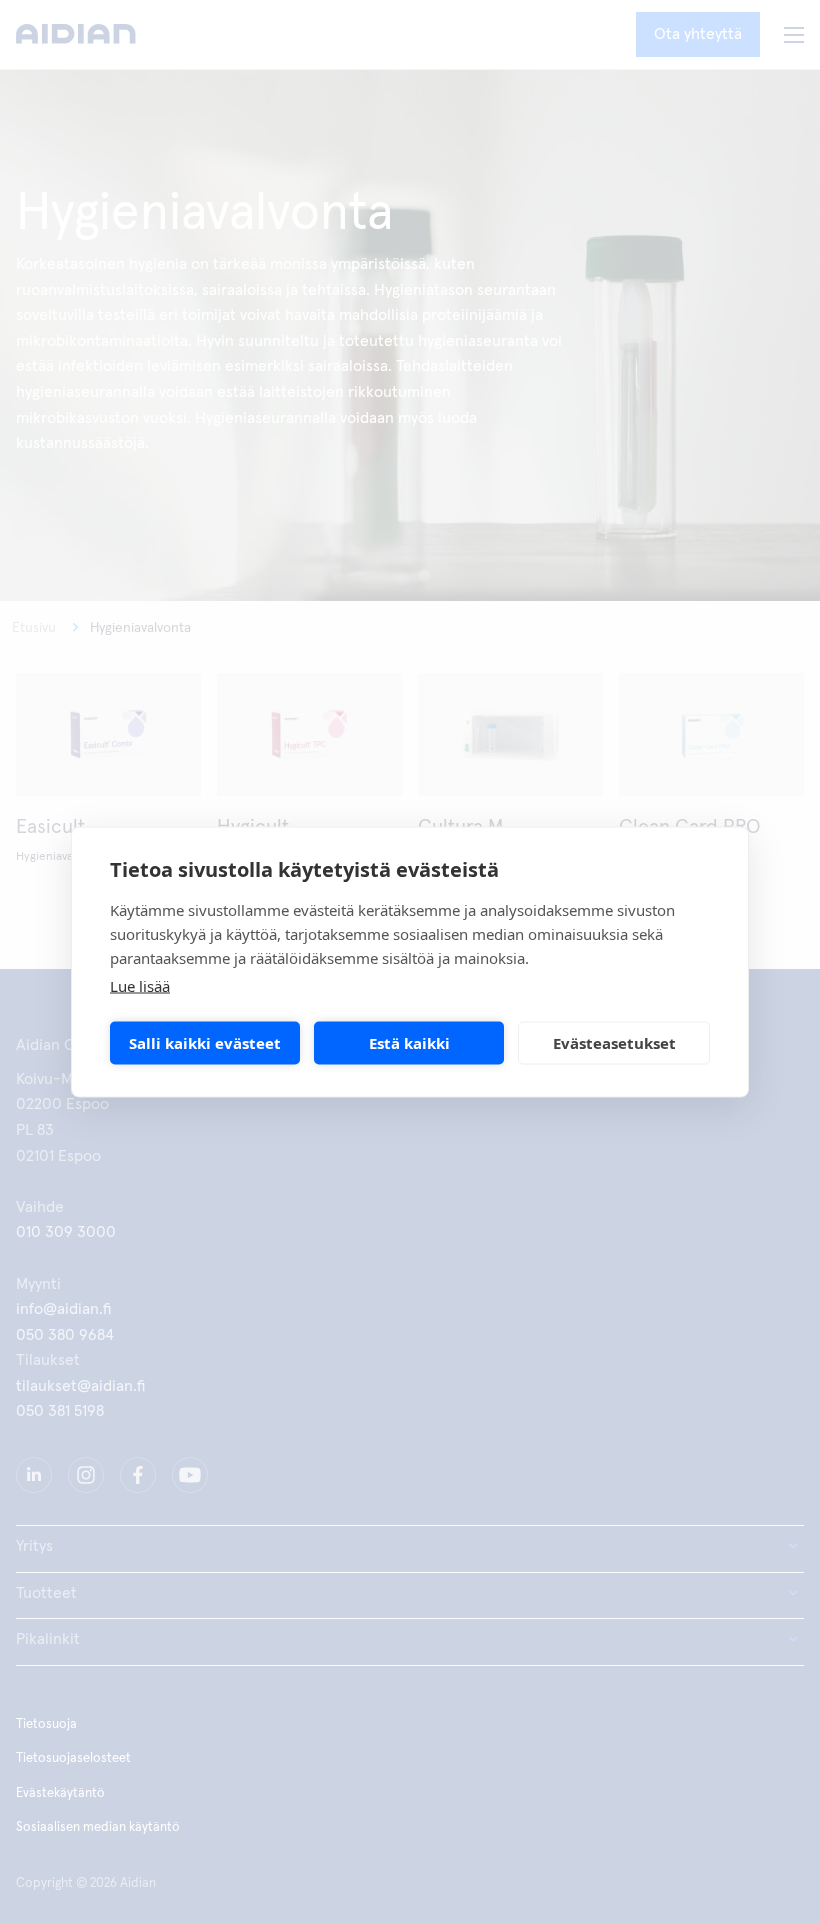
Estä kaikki (409, 1043)
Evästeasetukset (614, 1043)
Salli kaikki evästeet (205, 1043)
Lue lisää (140, 985)
